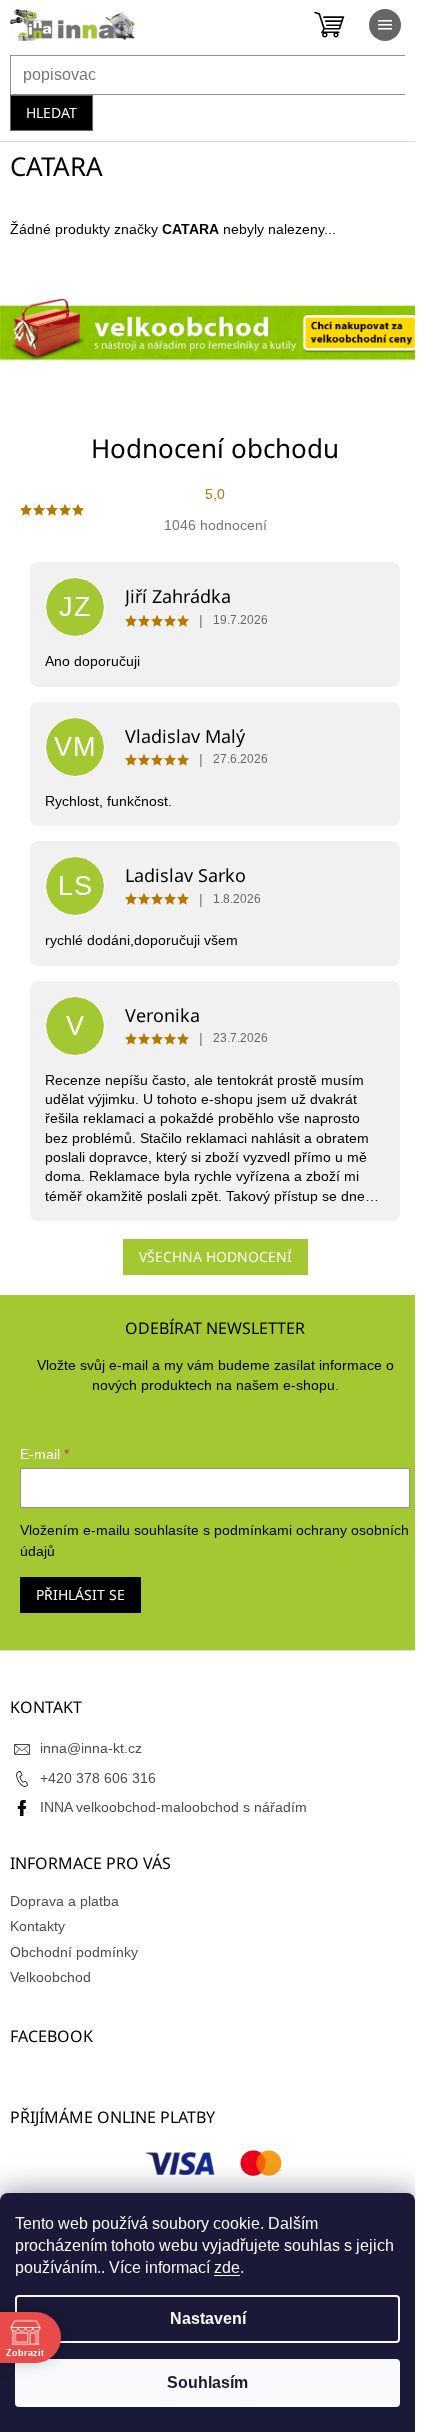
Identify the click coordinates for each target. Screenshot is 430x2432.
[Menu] (385, 25)
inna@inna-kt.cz (91, 1748)
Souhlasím (207, 2382)
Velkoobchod (50, 1977)
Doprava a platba (64, 1901)
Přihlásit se (80, 1594)
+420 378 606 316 (98, 1778)
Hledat (51, 112)
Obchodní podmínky (74, 1952)
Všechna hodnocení (215, 1256)
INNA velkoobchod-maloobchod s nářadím (173, 1807)
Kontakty (37, 1926)
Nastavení (208, 2318)
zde (227, 2267)
